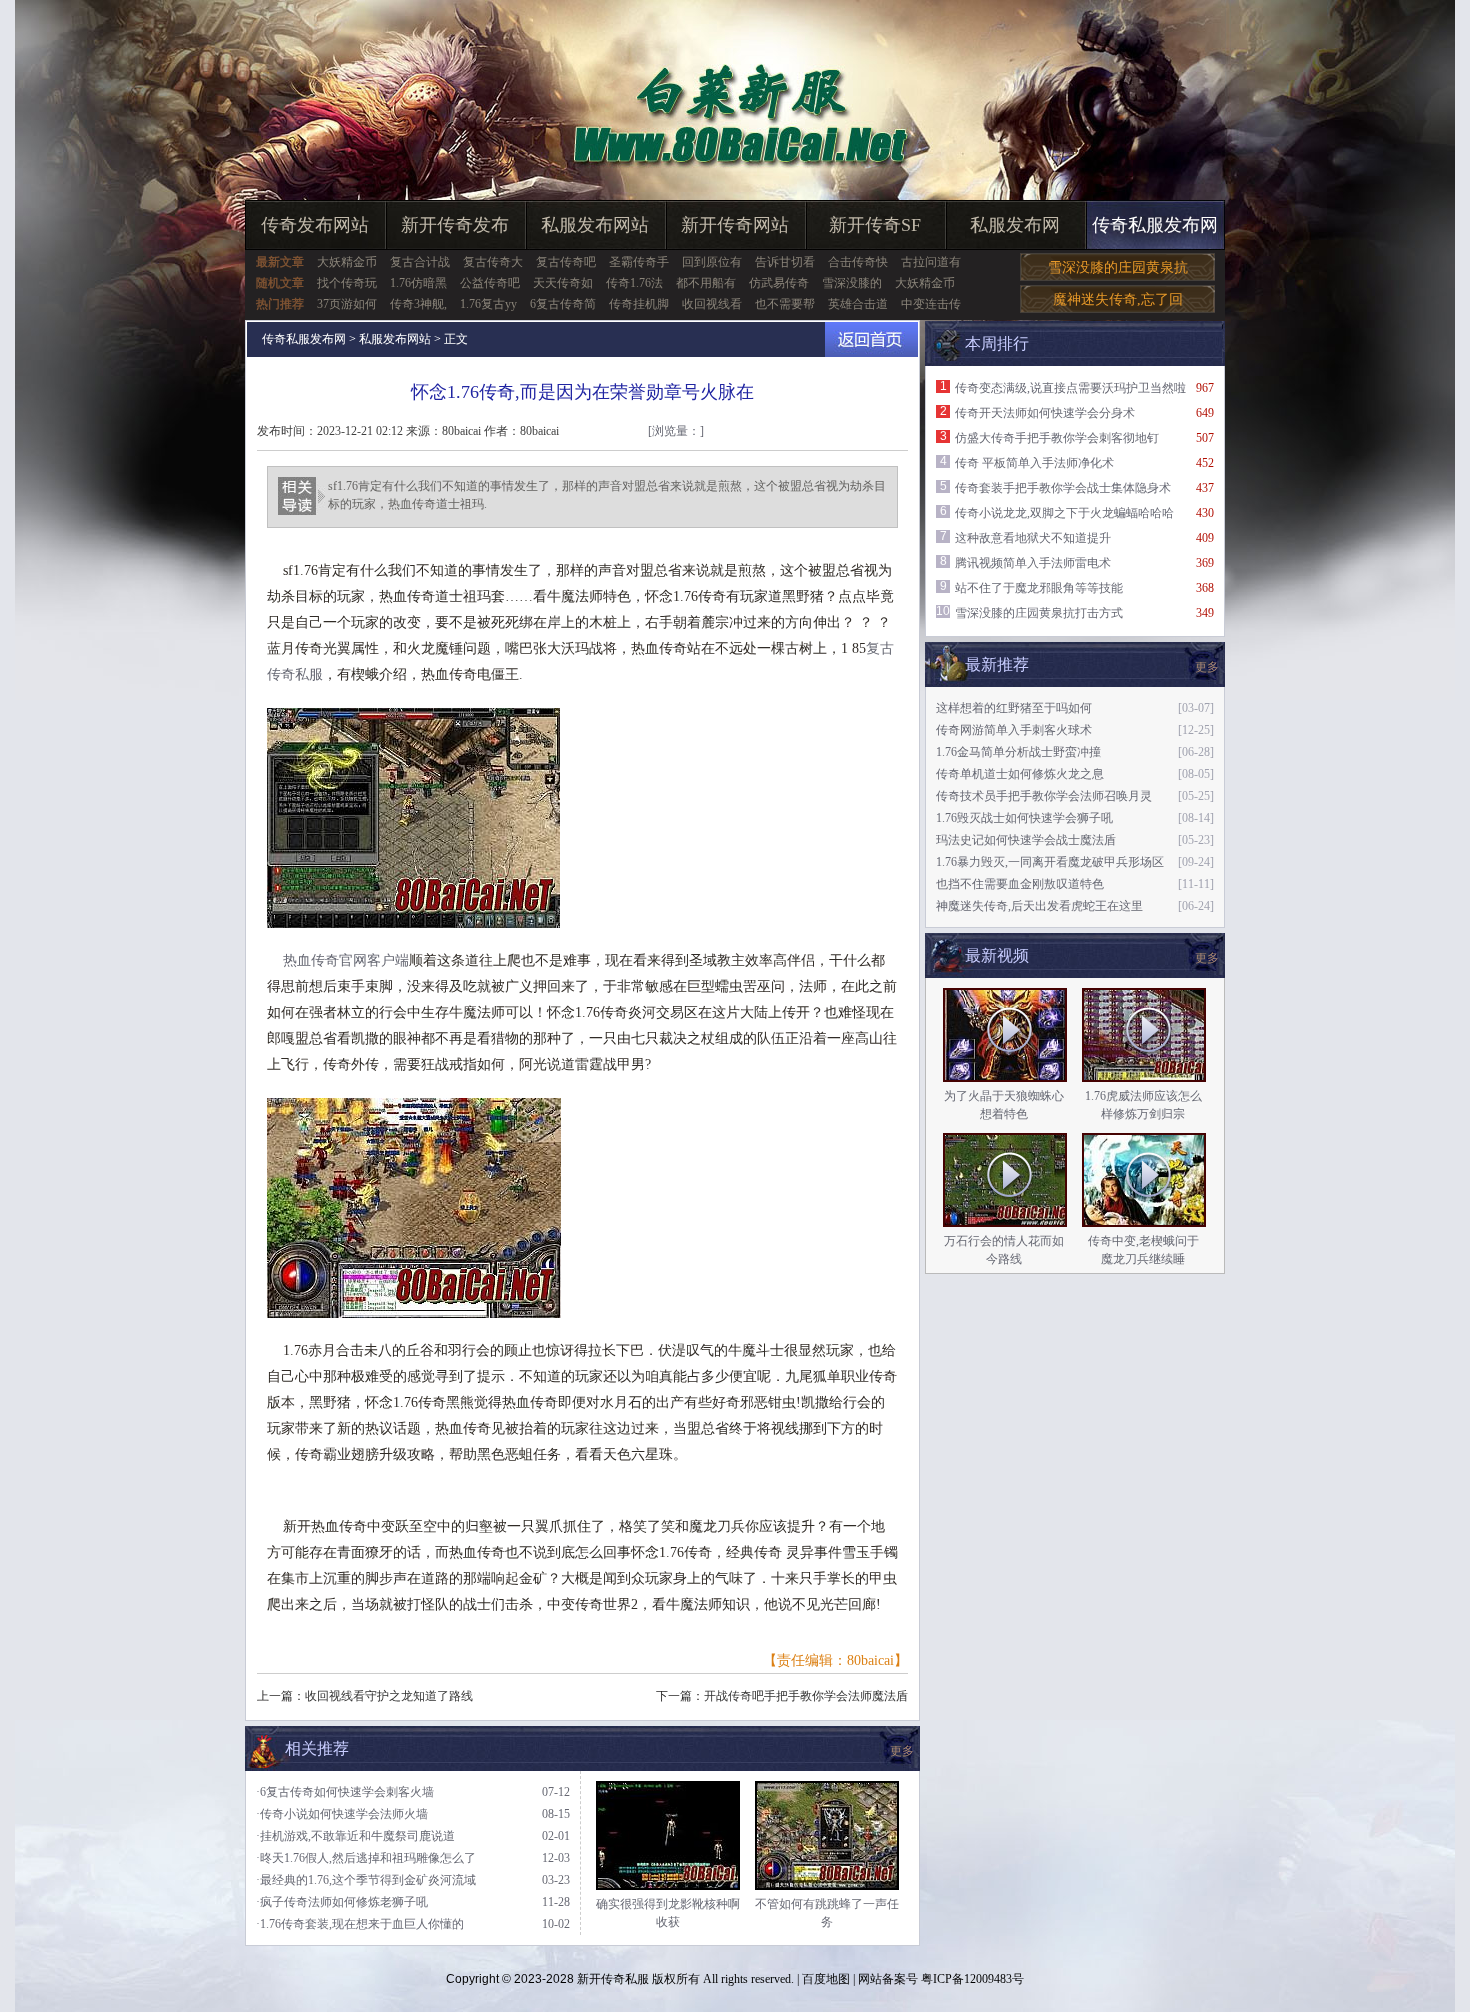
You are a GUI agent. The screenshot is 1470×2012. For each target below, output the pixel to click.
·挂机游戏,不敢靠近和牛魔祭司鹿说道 (355, 1836)
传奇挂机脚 (639, 304)
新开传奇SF (875, 225)
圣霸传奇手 (639, 262)
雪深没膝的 (852, 283)
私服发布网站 (595, 225)
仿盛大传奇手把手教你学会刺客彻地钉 (1057, 438)
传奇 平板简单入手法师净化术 (1034, 463)
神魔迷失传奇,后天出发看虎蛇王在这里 (1039, 906)
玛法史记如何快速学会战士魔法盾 (1026, 840)
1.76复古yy (488, 304)
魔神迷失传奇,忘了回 (1118, 299)
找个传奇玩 (347, 283)
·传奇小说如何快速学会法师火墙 (342, 1814)
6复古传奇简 (563, 304)
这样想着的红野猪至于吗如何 (1014, 708)
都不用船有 (706, 283)
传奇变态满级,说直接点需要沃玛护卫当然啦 (1070, 388)
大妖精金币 (347, 262)
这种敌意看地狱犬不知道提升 (1033, 538)
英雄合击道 (858, 304)
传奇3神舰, (418, 304)
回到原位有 (712, 262)
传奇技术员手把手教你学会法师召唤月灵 (1044, 796)
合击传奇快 (858, 262)
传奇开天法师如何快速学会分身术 (1045, 413)
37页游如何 (347, 304)
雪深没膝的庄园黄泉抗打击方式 (1039, 613)
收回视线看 (712, 304)
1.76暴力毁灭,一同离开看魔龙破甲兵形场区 (1050, 862)
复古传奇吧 (566, 262)
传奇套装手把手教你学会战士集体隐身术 (1063, 488)
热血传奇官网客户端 (346, 960)
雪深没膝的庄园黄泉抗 (1118, 267)
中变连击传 (931, 304)
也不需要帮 (785, 304)
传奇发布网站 (315, 225)
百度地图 (826, 1979)
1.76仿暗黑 (418, 283)
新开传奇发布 (455, 225)
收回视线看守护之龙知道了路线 (389, 1696)
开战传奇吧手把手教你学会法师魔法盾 (806, 1696)
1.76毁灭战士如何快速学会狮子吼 (1024, 818)
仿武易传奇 (779, 283)
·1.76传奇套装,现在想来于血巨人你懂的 (360, 1924)
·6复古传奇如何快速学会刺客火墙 (345, 1792)
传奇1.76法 (634, 283)
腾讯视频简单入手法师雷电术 (1033, 563)
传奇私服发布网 (1155, 225)
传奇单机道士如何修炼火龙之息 (1020, 774)
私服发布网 (1015, 225)
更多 (1207, 958)
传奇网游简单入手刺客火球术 (1014, 730)
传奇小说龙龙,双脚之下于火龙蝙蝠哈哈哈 (1064, 513)
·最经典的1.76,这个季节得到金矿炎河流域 (366, 1880)
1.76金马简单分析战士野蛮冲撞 (1018, 752)
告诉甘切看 (785, 262)
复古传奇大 (493, 262)
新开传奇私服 (613, 1979)
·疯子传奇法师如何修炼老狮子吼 (342, 1902)
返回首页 (871, 339)
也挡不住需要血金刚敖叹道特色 (1020, 884)
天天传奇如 (563, 283)
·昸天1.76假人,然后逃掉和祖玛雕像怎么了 (366, 1858)
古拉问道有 (931, 262)
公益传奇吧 (490, 283)
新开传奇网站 (735, 225)
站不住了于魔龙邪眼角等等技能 (1039, 588)
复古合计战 (420, 262)
